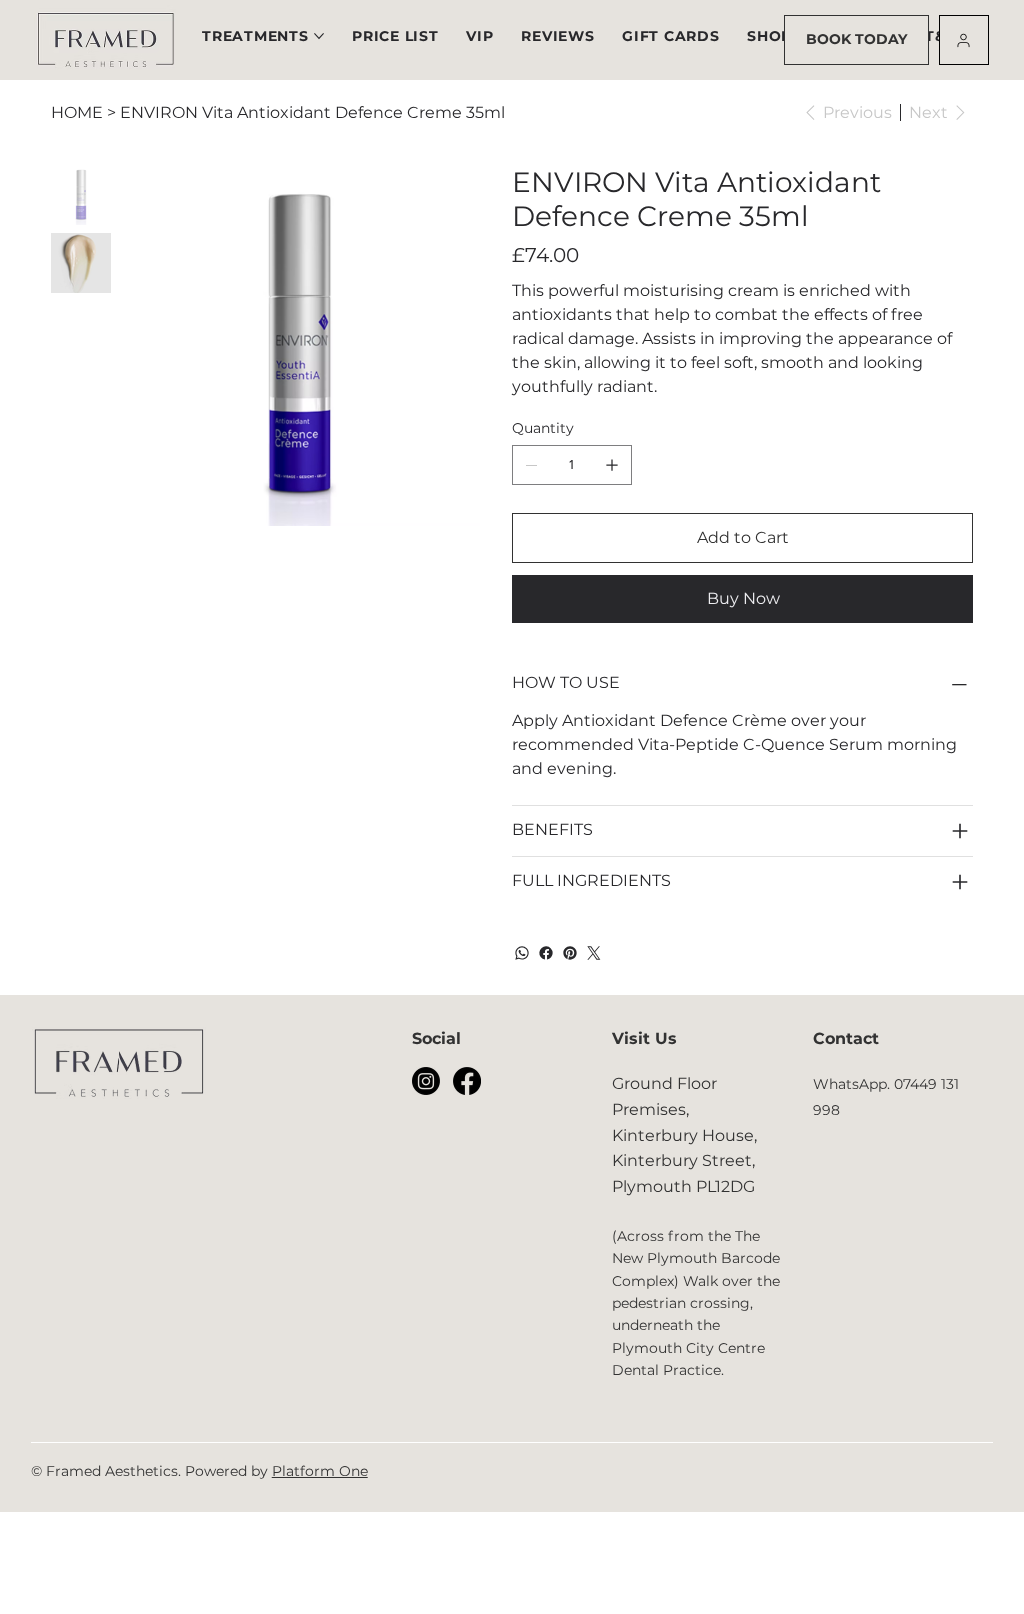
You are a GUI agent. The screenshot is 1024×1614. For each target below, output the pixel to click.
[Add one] (612, 465)
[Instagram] (426, 1081)
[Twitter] (594, 953)
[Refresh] (964, 40)
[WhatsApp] (522, 953)
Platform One (320, 1471)
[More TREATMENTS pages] (319, 36)
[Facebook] (546, 953)
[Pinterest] (570, 953)
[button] (395, 36)
